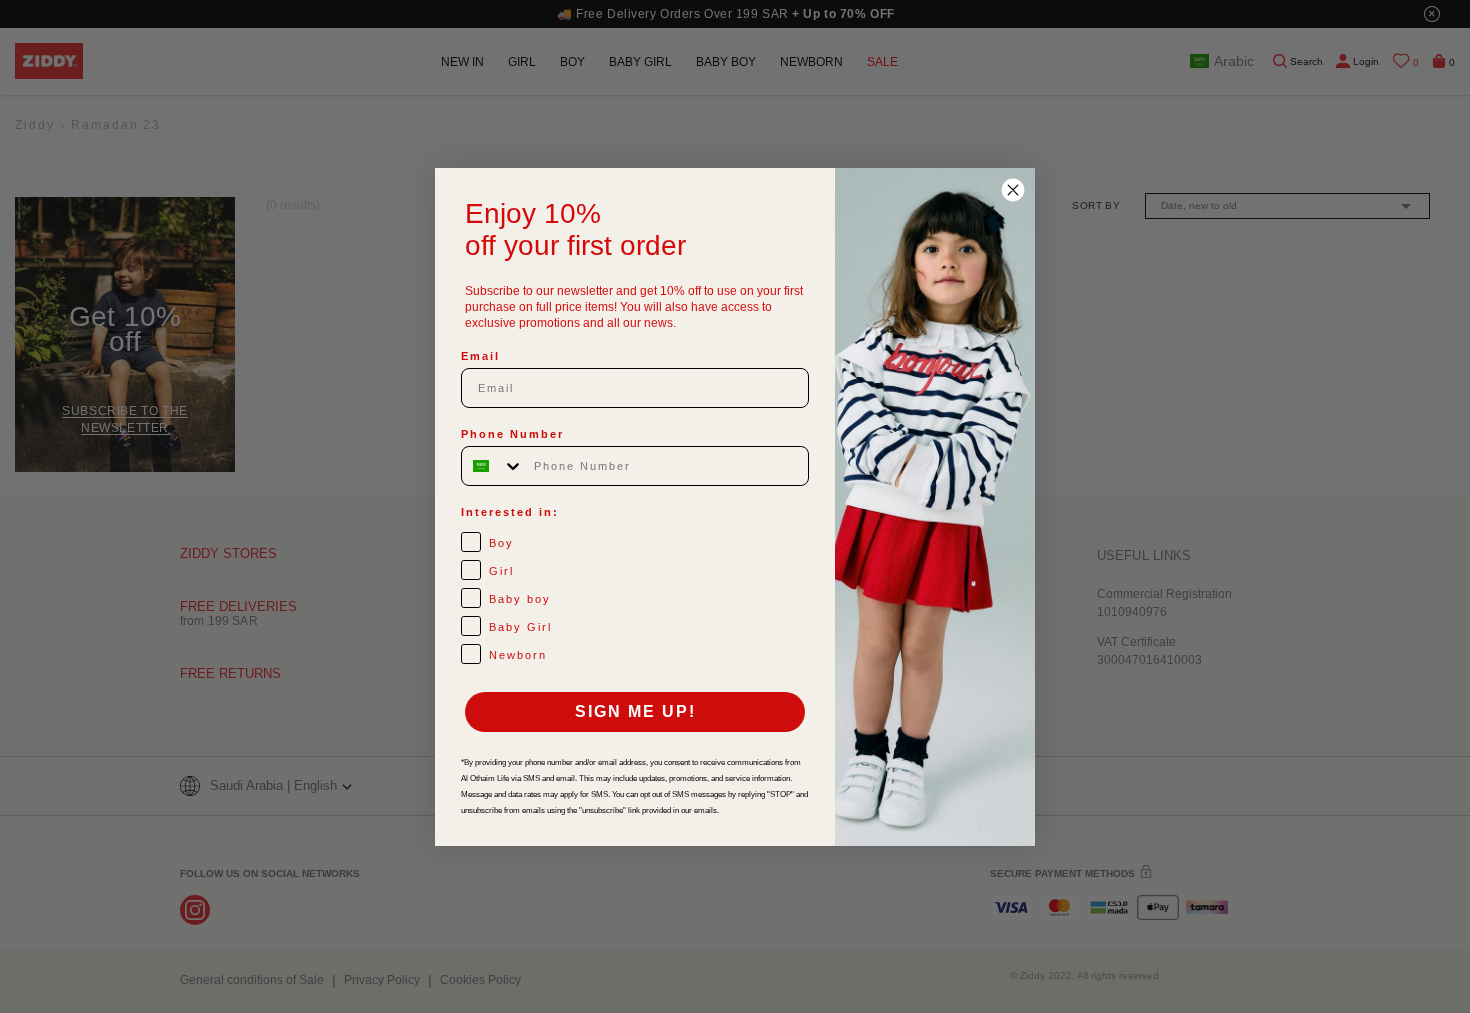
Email (480, 356)
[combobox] (493, 466)
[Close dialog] (1013, 190)
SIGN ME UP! (635, 711)
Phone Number (512, 434)
